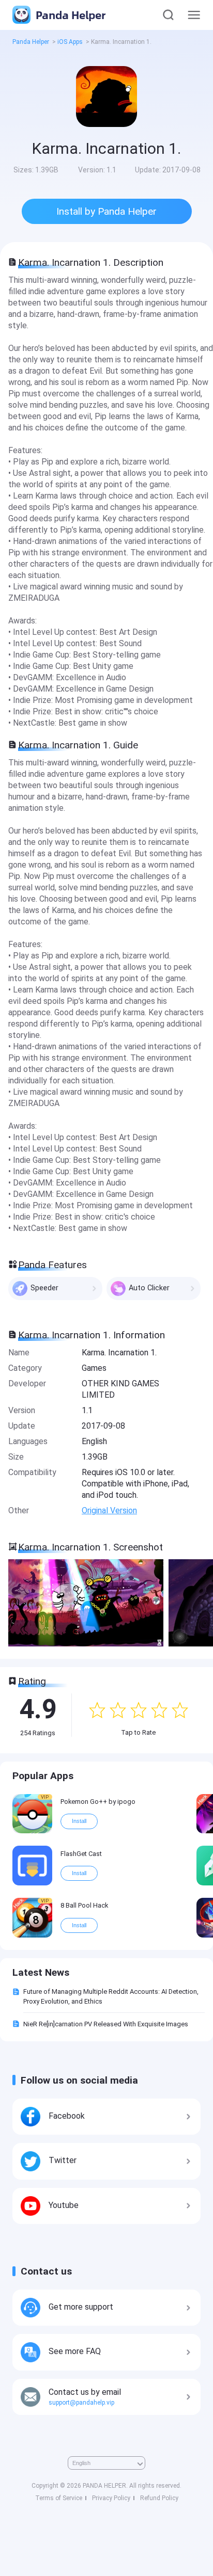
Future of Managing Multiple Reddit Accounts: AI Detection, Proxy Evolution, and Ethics (111, 1996)
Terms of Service (59, 2498)
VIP (45, 1797)
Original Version (109, 1510)
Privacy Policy (111, 2498)
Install (79, 1821)
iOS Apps (70, 42)
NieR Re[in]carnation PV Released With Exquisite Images (106, 2024)
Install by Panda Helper (106, 211)
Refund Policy (159, 2498)
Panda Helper (69, 15)
